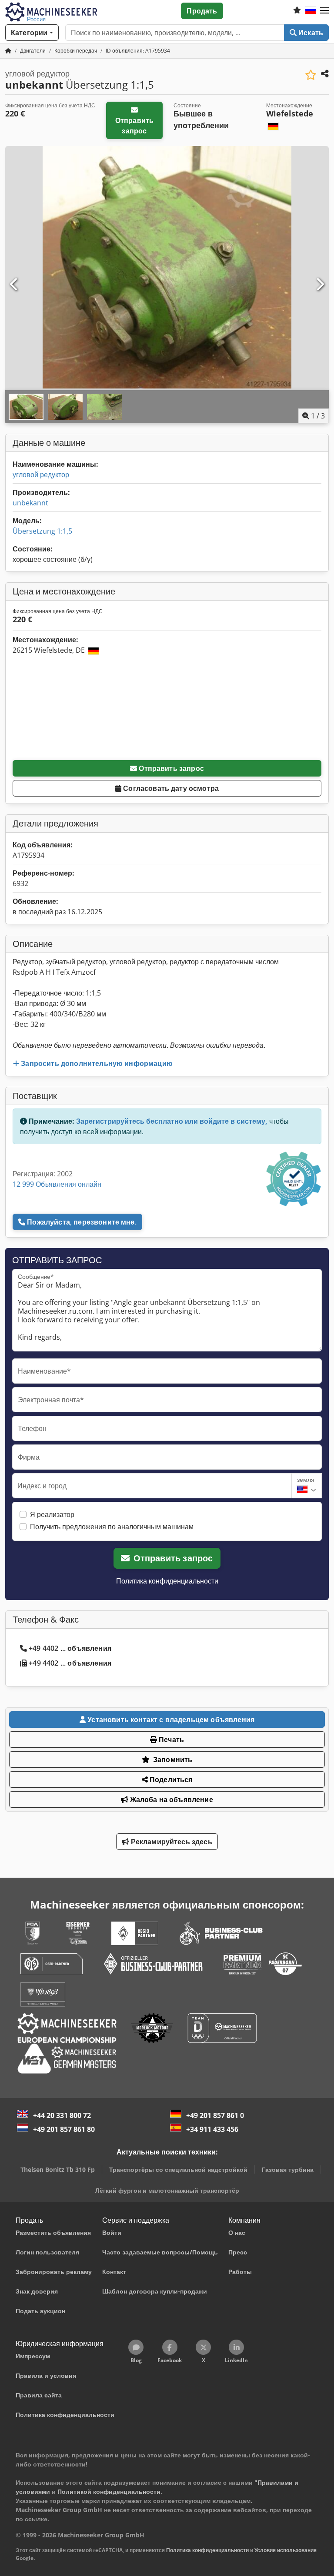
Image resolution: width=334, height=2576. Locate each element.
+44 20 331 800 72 (62, 2115)
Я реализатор (52, 1514)
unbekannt (30, 503)
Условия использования (286, 2550)
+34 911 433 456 (212, 2129)
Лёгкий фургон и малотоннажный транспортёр (167, 2190)
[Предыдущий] (14, 285)
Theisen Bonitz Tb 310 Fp (58, 2169)
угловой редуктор (41, 475)
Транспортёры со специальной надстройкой (178, 2169)
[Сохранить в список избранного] (311, 75)
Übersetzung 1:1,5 (42, 531)
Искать (310, 33)
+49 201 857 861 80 (64, 2129)
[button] (324, 11)
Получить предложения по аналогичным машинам (112, 1527)
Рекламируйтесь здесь (170, 1842)
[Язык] (311, 11)
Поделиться (170, 1779)
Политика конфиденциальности (167, 1581)
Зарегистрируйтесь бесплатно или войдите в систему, (172, 1121)
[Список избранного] (297, 11)
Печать (170, 1739)
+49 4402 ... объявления (70, 1648)
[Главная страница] (8, 51)
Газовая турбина (288, 2169)
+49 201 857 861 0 (215, 2115)
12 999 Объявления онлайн (57, 1184)
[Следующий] (320, 285)
